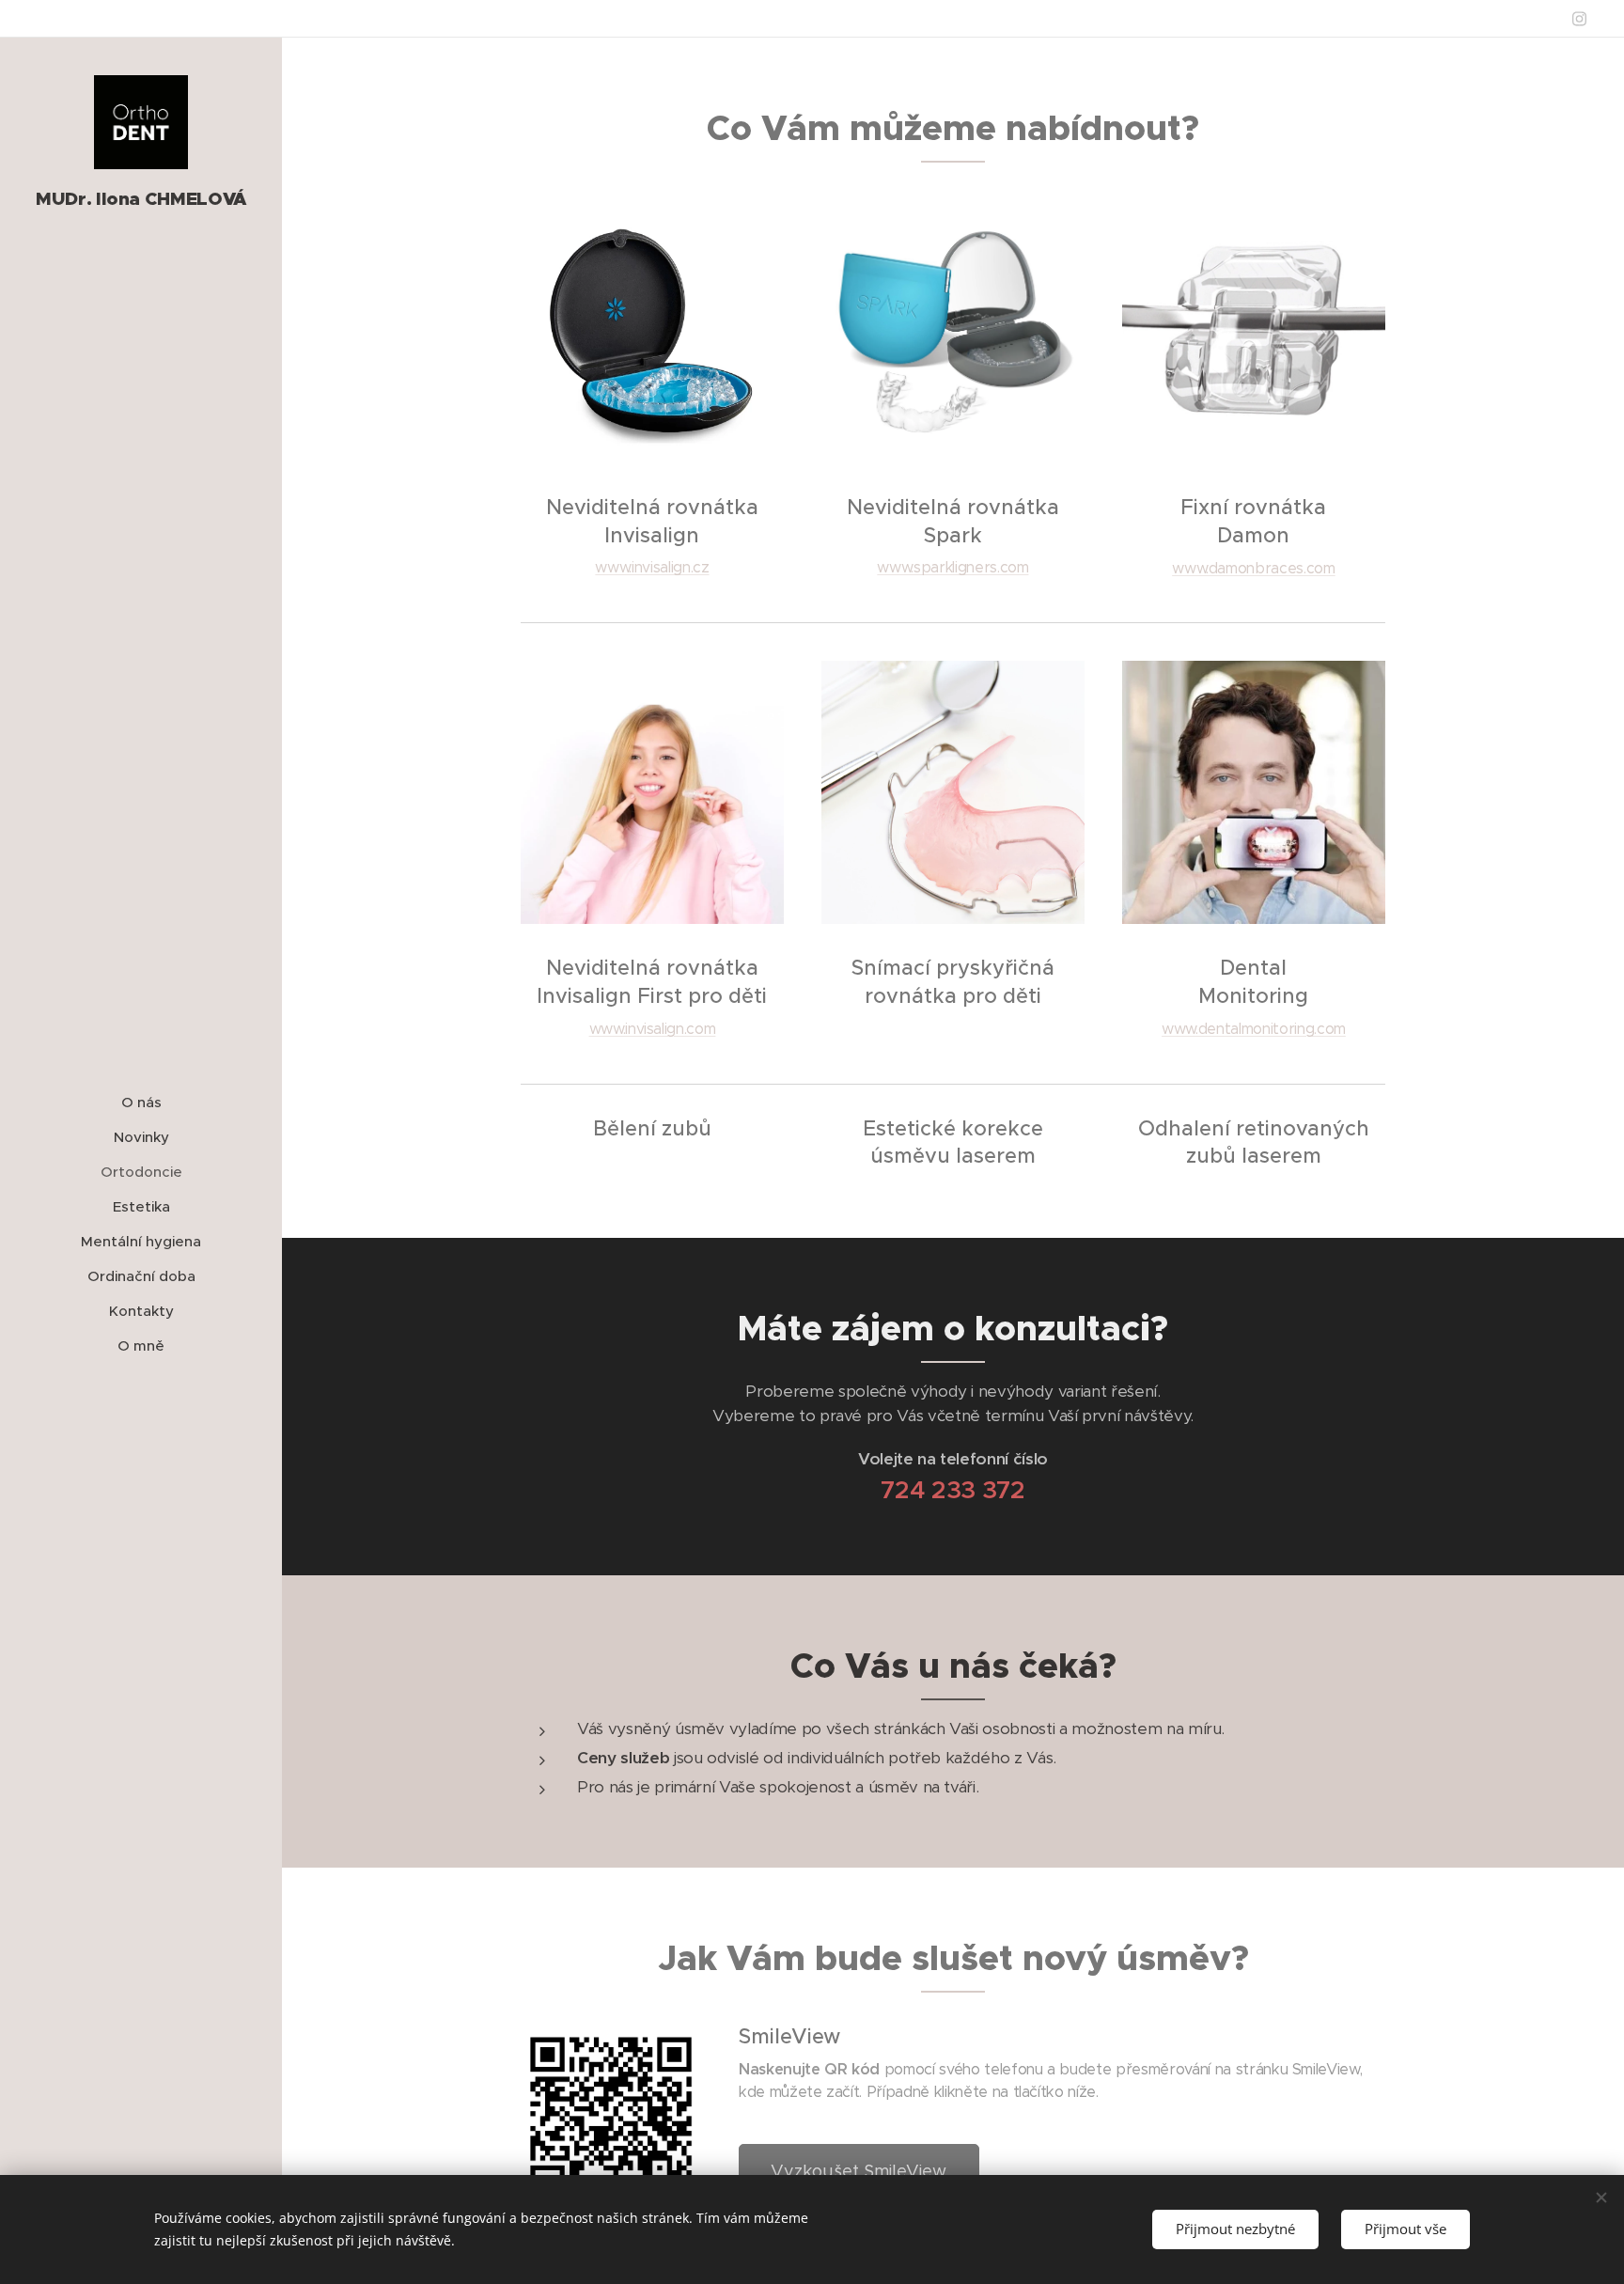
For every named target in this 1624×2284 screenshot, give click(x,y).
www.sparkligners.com (953, 567)
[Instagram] (1579, 19)
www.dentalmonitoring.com (1254, 1029)
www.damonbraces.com (1253, 568)
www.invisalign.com (653, 1029)
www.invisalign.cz (652, 567)
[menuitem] (141, 1102)
